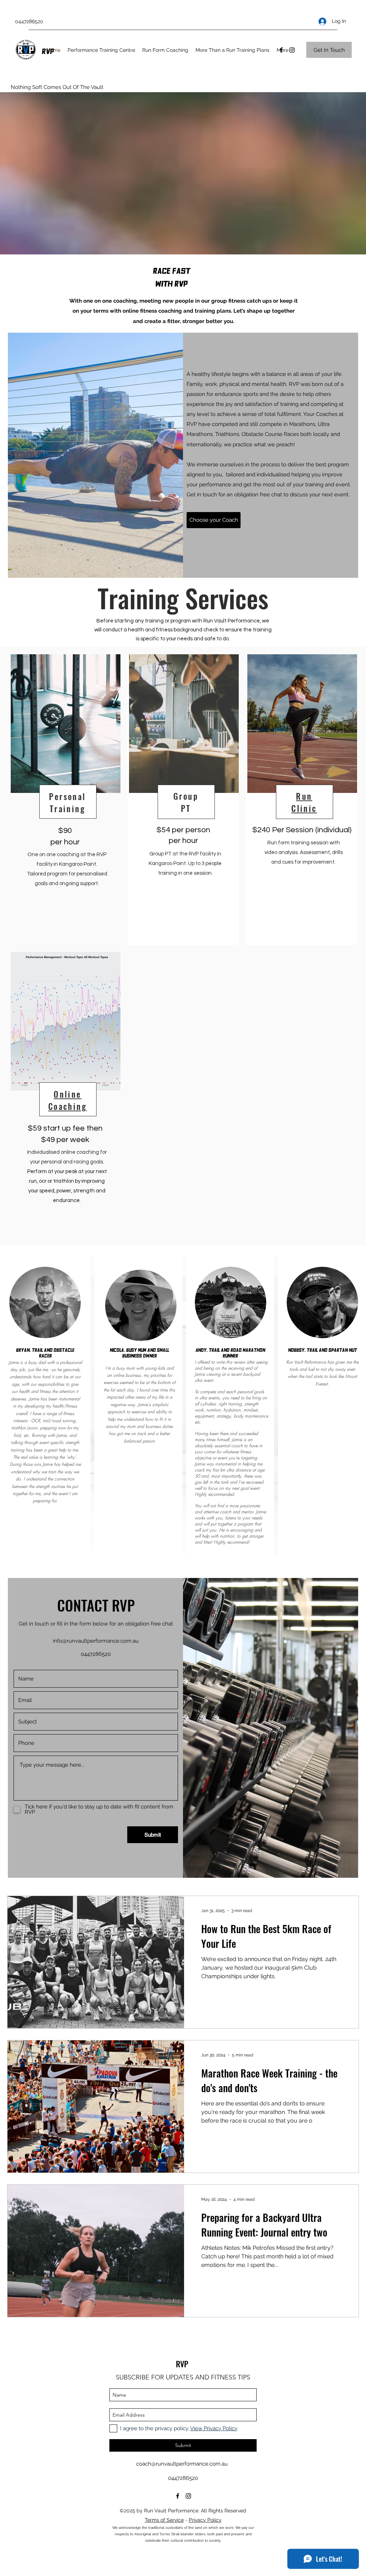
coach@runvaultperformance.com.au (182, 2464)
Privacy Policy (205, 2520)
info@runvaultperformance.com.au (96, 1641)
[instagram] (292, 50)
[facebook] (178, 2496)
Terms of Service (164, 2520)
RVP (182, 2364)
